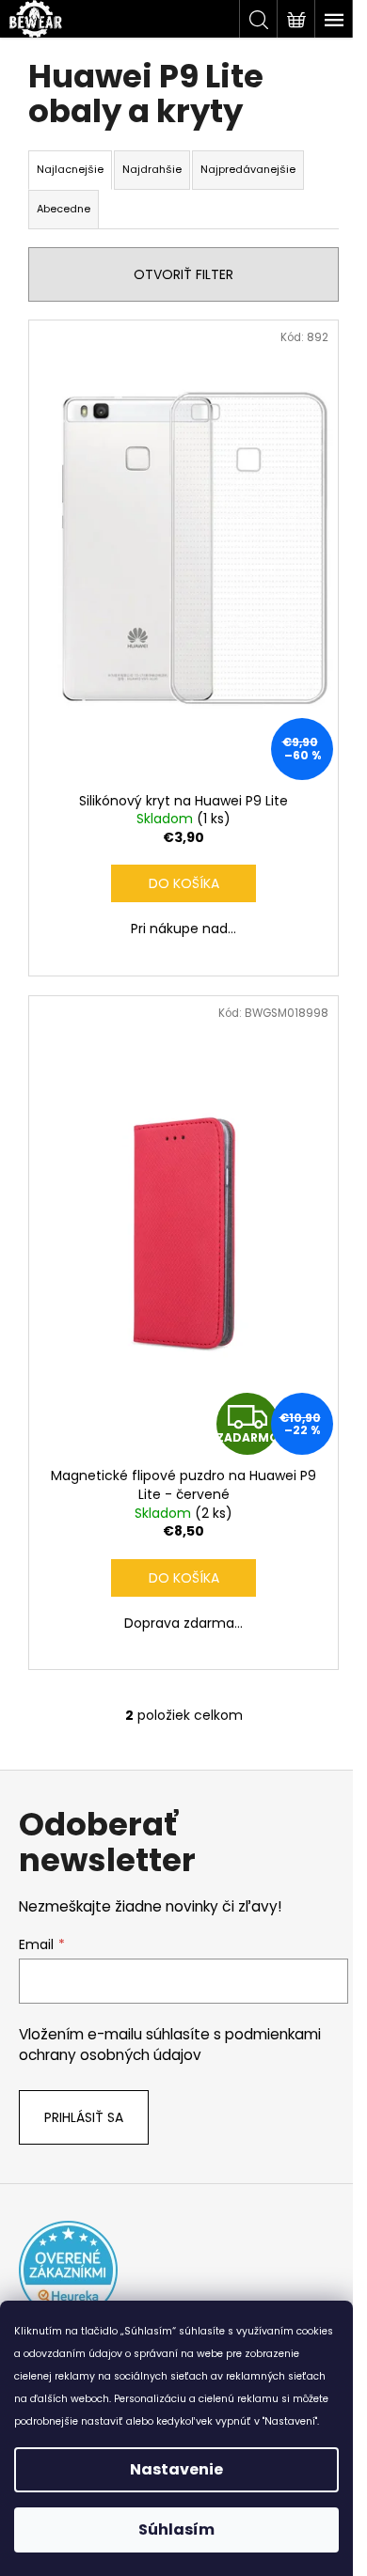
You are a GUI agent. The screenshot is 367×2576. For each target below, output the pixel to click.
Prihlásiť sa (84, 2117)
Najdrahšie (152, 169)
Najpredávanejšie (248, 169)
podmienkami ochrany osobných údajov (170, 2045)
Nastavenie (176, 2469)
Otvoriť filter (183, 274)
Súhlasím (176, 2529)
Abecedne (64, 209)
